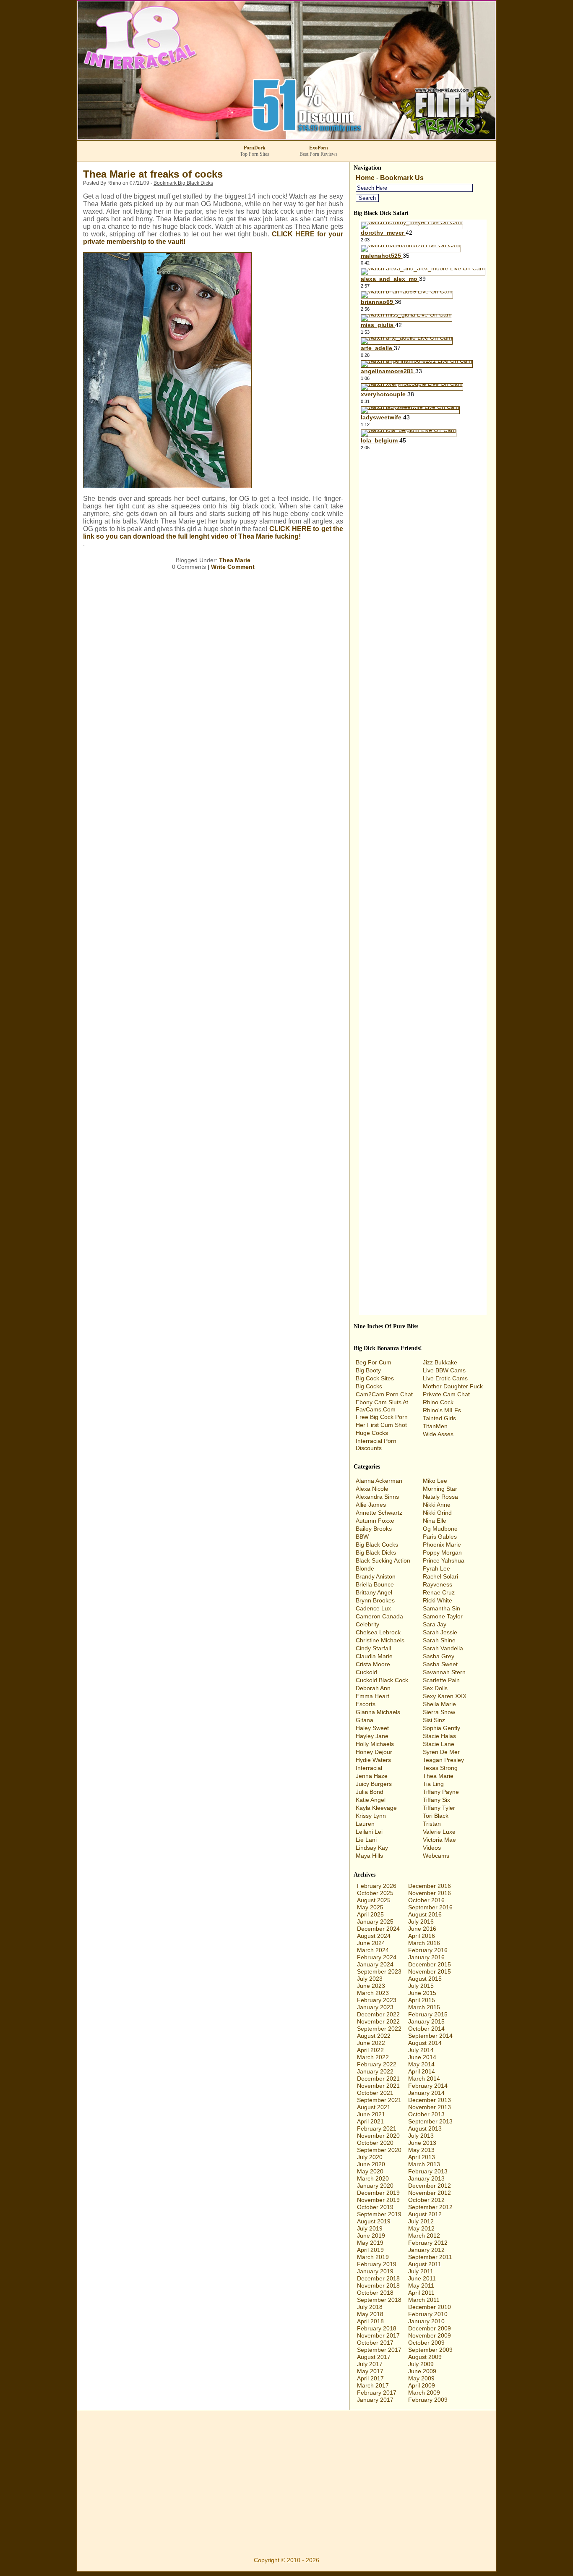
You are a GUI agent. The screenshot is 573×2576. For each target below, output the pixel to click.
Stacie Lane (439, 1744)
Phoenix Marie (442, 1545)
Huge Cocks (372, 1433)
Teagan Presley (443, 1760)
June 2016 (422, 1929)
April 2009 (422, 2385)
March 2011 (424, 2300)
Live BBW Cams (444, 1370)
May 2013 (421, 2150)
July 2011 (421, 2271)
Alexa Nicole (372, 1489)
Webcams (436, 1856)
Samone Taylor (443, 1616)
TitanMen (435, 1426)
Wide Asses (438, 1434)
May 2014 (421, 2064)
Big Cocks (369, 1386)
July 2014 (421, 2050)
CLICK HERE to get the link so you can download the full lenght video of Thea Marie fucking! (213, 533)
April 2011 (421, 2293)
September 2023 (379, 1971)
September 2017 (379, 2350)
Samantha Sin (441, 1608)
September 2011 (430, 2257)
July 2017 (370, 2364)
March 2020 (373, 2178)
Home (365, 178)
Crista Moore (373, 1664)
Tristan (432, 1824)
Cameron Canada (379, 1616)
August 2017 (374, 2357)
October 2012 (426, 2200)
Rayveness (438, 1584)
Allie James (371, 1505)
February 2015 (428, 2014)
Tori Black (436, 1816)
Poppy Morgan (442, 1552)
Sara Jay (435, 1624)
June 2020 (371, 2164)
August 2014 (425, 2043)
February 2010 (428, 2314)
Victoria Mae (439, 1840)
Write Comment (233, 567)
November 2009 (430, 2335)
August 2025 (374, 1900)
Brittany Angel (374, 1592)
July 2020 (370, 2157)
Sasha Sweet (440, 1664)
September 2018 (379, 2300)
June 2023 (371, 1986)
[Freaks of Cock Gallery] (167, 486)
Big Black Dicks (376, 1552)
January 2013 (426, 2178)
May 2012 (421, 2228)
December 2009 (430, 2328)
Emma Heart (372, 1696)
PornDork (255, 148)
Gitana (365, 1720)
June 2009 (422, 2371)
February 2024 (377, 1957)
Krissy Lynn (371, 1816)
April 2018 (370, 2321)
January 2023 (375, 2007)
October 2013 (426, 2114)
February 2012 (428, 2243)
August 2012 (425, 2214)
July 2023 (370, 1979)
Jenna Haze (372, 1776)
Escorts (366, 1704)
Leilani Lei (369, 1832)
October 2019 (375, 2207)
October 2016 (426, 1900)
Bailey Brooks (374, 1529)
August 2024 (374, 1936)
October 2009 (426, 2343)
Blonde (365, 1568)
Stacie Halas (439, 1736)
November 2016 (430, 1893)
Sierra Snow (439, 1712)
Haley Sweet (372, 1728)
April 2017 (370, 2378)
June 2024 (371, 1943)
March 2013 (424, 2164)
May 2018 (370, 2314)
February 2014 (428, 2086)
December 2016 (430, 1886)
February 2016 (428, 1950)
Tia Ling (433, 1784)
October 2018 (375, 2293)
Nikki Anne (437, 1505)
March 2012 (424, 2236)
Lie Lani (366, 1840)
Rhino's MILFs (442, 1410)
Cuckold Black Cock (382, 1680)
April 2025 (370, 1914)
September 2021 (379, 2100)
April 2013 (422, 2157)
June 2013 (422, 2143)
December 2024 (378, 1929)
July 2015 (421, 1986)
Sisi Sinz (434, 1720)
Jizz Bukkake (440, 1362)
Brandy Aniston (376, 1576)
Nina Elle (435, 1521)
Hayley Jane (372, 1736)
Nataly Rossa (440, 1497)
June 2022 (371, 2043)
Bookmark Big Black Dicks (183, 183)
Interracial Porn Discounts (376, 1444)
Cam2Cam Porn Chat (384, 1394)
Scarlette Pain (441, 1680)
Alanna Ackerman (379, 1481)
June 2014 (422, 2057)
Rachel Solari (440, 1576)
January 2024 (375, 1964)
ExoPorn (319, 148)
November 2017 (378, 2335)
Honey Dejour (374, 1752)
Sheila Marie (439, 1704)
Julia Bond (370, 1792)
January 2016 (426, 1957)
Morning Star (440, 1489)
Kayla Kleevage (376, 1808)
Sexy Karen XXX (445, 1696)
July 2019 (370, 2228)
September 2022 (379, 2029)
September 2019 (379, 2214)
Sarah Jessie (440, 1632)
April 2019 (370, 2250)
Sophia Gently (441, 1728)
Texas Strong (440, 1768)
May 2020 (370, 2171)
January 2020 (375, 2186)
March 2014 (424, 2079)
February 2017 (377, 2393)
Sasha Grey (439, 1656)
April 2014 (422, 2071)
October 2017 (375, 2343)
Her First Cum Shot (381, 1425)
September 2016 (430, 1907)
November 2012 (430, 2193)
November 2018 (378, 2285)
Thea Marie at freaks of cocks (153, 174)
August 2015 (425, 1979)
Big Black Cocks (377, 1545)
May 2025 (370, 1907)
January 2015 (426, 2021)
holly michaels (375, 1744)
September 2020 (379, 2150)
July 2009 (421, 2364)
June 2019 (371, 2236)
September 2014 (430, 2036)
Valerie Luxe (439, 1832)
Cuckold (366, 1672)
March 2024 (373, 1950)
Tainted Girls (439, 1418)
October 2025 (375, 1893)
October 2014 (426, 2029)
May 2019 (370, 2243)
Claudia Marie (374, 1656)
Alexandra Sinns (377, 1497)
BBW (362, 1537)
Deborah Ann (373, 1688)
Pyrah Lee (436, 1568)
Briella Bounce (375, 1584)
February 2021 (377, 2128)
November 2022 (378, 2021)
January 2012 (426, 2250)
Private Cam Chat (446, 1394)
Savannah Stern (444, 1672)
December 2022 (378, 2014)
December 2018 (378, 2278)
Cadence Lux (373, 1608)
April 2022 (370, 2050)
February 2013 (428, 2171)
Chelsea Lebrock (378, 1632)
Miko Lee (435, 1481)
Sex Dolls (435, 1688)
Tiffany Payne (441, 1792)
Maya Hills (369, 1856)
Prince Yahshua (444, 1560)
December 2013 (430, 2100)
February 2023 (377, 2000)
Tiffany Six (436, 1800)
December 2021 (378, 2079)
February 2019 (377, 2264)
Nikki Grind (437, 1513)
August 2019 (374, 2221)
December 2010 (430, 2307)
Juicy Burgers (374, 1784)
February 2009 (428, 2400)
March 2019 (373, 2257)
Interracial (369, 1768)
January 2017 (375, 2400)
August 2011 (425, 2264)
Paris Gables (440, 1537)
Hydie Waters (373, 1760)
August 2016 (425, 1914)
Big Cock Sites (375, 1378)
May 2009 (421, 2378)
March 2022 (373, 2057)
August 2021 (374, 2107)
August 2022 (374, 2036)
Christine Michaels (380, 1640)
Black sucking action (383, 1560)
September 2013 (430, 2121)
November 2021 (378, 2086)
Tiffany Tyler (439, 1808)
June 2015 (422, 1993)
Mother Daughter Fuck (453, 1386)
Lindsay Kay (372, 1848)
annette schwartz (379, 1513)
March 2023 (373, 1993)
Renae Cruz (439, 1592)
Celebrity (367, 1624)
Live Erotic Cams (445, 1378)
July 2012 (421, 2221)
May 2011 (421, 2285)
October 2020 (375, 2143)
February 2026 (377, 1886)
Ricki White (438, 1600)
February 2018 (377, 2328)
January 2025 (375, 1922)
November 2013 (430, 2107)
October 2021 (375, 2093)
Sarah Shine (439, 1640)
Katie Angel (371, 1800)
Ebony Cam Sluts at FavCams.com (382, 1406)
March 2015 (424, 2007)
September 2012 (430, 2207)
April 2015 (422, 2000)
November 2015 (430, 1971)
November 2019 (378, 2200)
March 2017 (373, 2385)
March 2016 (424, 1943)
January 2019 (375, 2271)
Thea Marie (235, 560)
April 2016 (422, 1936)
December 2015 (430, 1964)
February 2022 (377, 2064)
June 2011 (422, 2278)
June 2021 (371, 2114)
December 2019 (378, 2193)
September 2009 (430, 2350)
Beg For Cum (374, 1362)
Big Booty (368, 1370)
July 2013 (421, 2136)
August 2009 (425, 2357)
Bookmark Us (402, 178)
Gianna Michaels (378, 1712)
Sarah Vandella (443, 1648)
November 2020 (378, 2136)
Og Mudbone (440, 1529)
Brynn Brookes (375, 1600)
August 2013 (425, 2128)
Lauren (365, 1824)
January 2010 (426, 2321)
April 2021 (370, 2121)
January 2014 (426, 2093)
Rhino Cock (438, 1402)
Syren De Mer (441, 1752)
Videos (432, 1848)
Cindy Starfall (373, 1648)
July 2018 (370, 2307)
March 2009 (424, 2393)
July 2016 (421, 1922)
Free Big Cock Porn (382, 1417)
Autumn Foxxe (375, 1521)
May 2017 (370, 2371)
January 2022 (375, 2071)
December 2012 (430, 2186)
